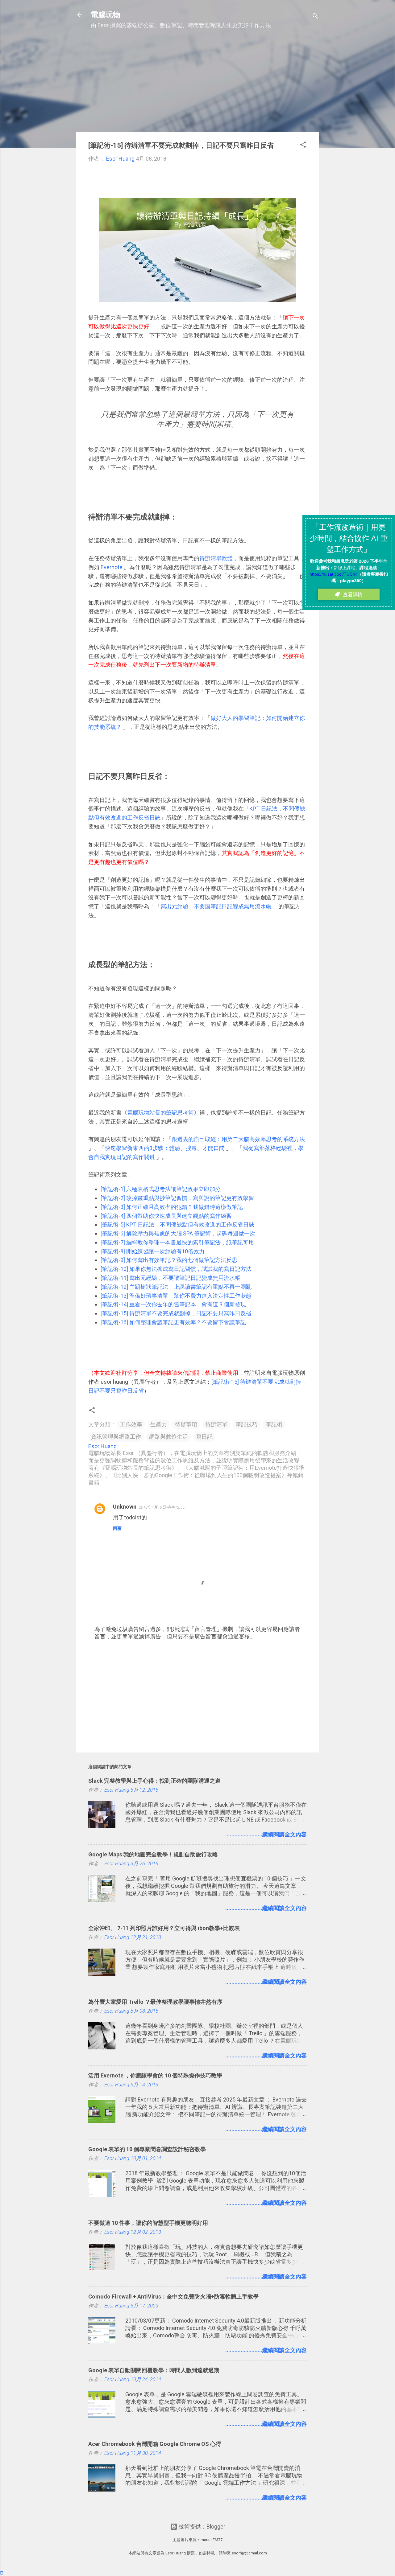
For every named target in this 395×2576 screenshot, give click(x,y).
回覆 (117, 1528)
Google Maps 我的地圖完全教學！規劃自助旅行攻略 (153, 1854)
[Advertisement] (197, 84)
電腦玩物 (106, 15)
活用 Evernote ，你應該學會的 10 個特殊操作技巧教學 (155, 2075)
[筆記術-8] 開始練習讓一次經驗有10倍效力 (153, 1251)
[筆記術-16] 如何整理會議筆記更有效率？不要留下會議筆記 (173, 1322)
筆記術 (274, 1424)
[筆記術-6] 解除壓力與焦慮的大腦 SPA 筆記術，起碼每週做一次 (178, 1233)
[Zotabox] (2, 2573)
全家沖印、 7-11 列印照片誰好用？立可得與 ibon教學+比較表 (164, 1928)
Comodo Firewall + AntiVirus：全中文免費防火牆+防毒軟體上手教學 (173, 2297)
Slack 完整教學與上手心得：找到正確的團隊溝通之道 (154, 1781)
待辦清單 (216, 1424)
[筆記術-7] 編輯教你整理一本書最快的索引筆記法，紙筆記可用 (177, 1242)
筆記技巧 (247, 1424)
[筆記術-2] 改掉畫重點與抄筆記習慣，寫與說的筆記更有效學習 (177, 1198)
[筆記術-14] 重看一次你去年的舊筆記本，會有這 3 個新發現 (173, 1304)
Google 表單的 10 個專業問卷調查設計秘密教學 (147, 2149)
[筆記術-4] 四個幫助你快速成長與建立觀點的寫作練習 (166, 1216)
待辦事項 (186, 1424)
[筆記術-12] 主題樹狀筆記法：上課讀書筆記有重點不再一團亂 (176, 1287)
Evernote (112, 567)
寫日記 (204, 1437)
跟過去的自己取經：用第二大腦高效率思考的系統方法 (238, 1139)
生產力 (159, 1424)
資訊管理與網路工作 (116, 1437)
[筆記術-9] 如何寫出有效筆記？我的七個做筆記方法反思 (169, 1260)
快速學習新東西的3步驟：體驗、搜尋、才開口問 (165, 1148)
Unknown (125, 1507)
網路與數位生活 (168, 1437)
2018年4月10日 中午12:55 (162, 1507)
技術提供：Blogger (201, 2527)
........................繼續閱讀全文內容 (266, 1834)
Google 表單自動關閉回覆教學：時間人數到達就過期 (154, 2370)
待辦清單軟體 (216, 558)
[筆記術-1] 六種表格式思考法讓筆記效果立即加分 (161, 1189)
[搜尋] (315, 17)
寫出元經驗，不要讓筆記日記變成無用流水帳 (217, 906)
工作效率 (131, 1424)
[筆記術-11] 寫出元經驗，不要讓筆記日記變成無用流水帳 (170, 1278)
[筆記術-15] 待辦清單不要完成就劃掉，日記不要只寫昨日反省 (176, 1313)
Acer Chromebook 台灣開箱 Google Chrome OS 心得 (155, 2444)
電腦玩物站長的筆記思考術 (160, 1113)
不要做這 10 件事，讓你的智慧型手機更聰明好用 (148, 2223)
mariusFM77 (212, 2540)
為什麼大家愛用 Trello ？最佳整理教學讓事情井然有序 (155, 2002)
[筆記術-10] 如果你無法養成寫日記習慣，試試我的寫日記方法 (176, 1269)
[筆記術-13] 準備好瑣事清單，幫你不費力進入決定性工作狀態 (176, 1296)
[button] (303, 146)
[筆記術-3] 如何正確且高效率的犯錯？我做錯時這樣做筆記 (172, 1207)
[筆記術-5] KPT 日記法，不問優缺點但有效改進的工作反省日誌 (177, 1224)
